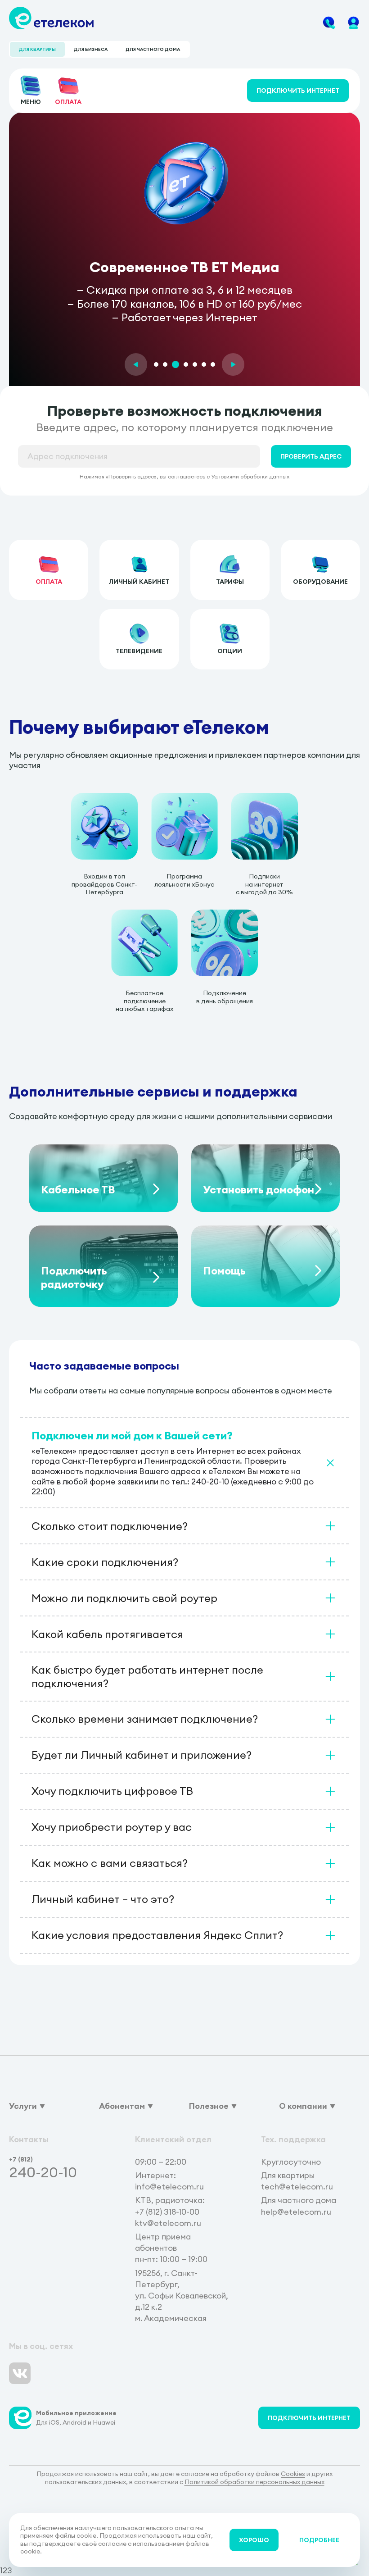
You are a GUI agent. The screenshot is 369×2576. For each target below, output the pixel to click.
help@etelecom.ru (296, 2212)
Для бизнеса (91, 49)
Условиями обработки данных (250, 476)
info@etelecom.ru (169, 2187)
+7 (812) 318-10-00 (167, 2212)
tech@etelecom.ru (297, 2187)
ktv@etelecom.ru (168, 2223)
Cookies (293, 2474)
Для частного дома (153, 49)
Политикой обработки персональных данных (254, 2482)
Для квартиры (37, 49)
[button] (136, 364)
